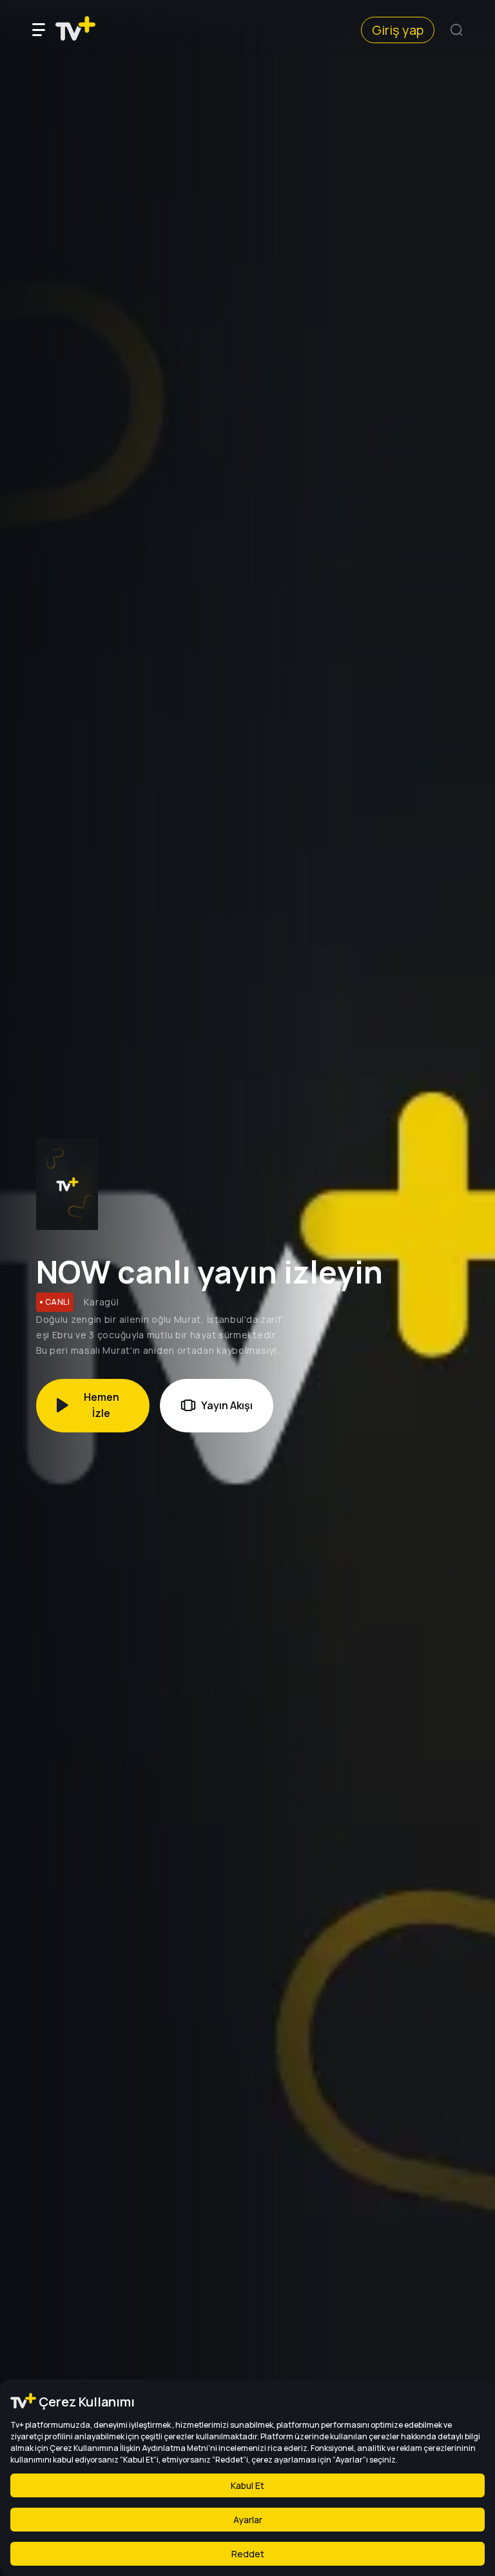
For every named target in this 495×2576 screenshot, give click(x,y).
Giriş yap (398, 30)
